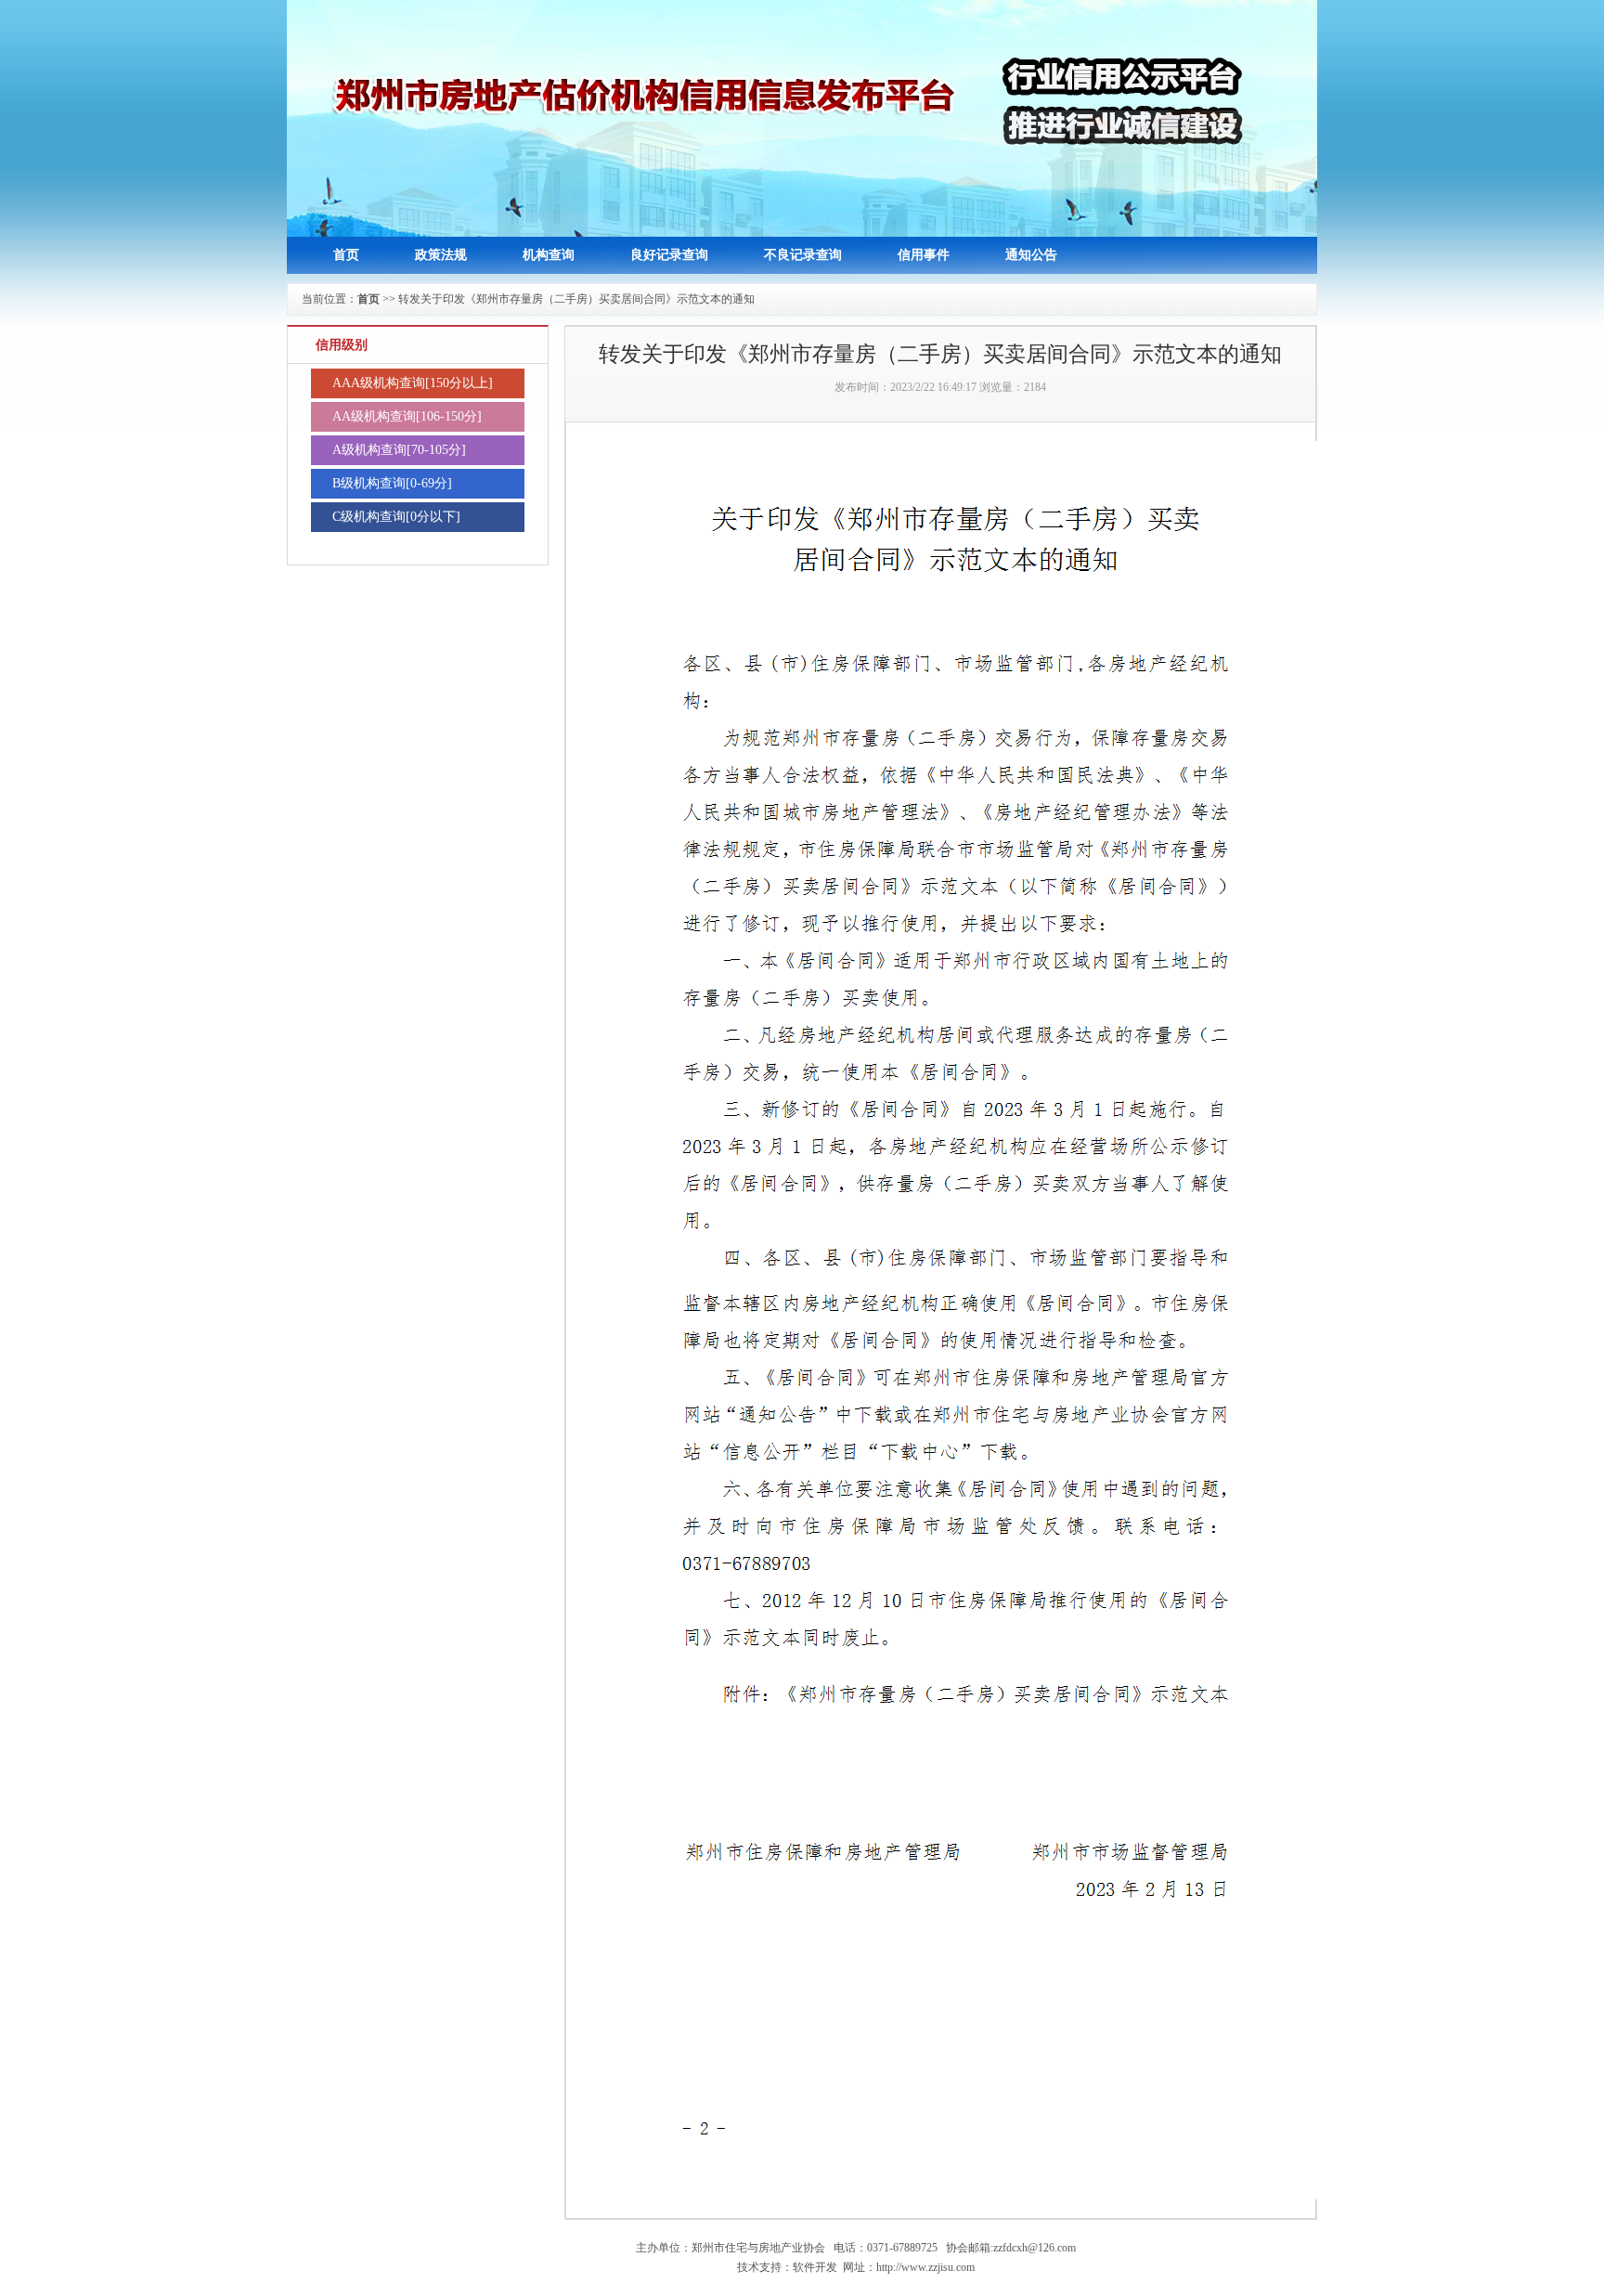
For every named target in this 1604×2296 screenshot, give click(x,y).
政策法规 (441, 255)
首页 (346, 255)
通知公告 (1031, 255)
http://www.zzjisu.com (925, 2267)
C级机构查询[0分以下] (396, 517)
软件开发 (815, 2267)
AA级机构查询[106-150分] (407, 416)
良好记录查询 (669, 255)
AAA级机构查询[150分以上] (413, 383)
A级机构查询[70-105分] (399, 450)
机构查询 (549, 255)
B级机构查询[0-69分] (392, 483)
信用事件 (924, 255)
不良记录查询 (803, 255)
